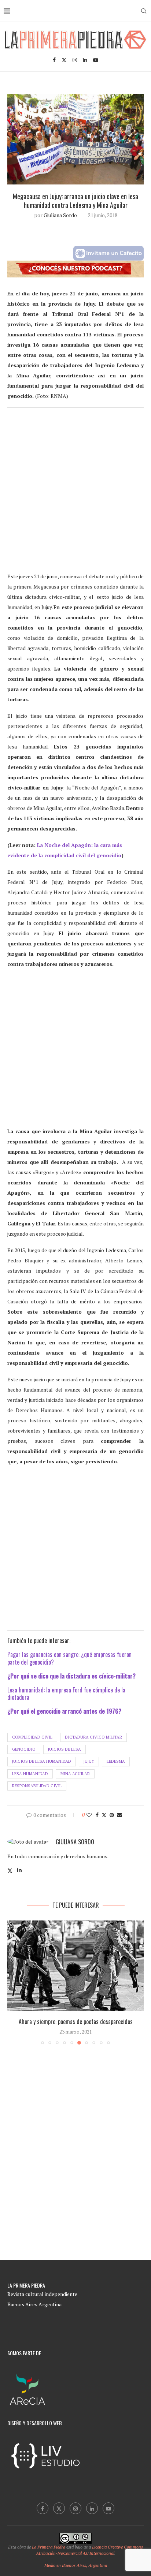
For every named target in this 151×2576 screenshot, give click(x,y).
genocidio (24, 1749)
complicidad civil (32, 1737)
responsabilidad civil (37, 1786)
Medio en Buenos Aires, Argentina (76, 2565)
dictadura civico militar (93, 1737)
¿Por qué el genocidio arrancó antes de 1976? (64, 1711)
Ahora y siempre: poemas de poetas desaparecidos (76, 2021)
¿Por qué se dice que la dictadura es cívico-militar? (71, 1676)
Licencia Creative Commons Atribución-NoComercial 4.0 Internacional (90, 2550)
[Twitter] (64, 60)
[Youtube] (96, 60)
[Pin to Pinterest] (112, 1815)
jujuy (89, 1761)
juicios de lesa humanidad (42, 1761)
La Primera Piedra (49, 2547)
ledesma (116, 1761)
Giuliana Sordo (60, 215)
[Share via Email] (119, 1815)
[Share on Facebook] (97, 1815)
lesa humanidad (30, 1774)
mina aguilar (75, 1774)
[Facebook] (54, 60)
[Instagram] (75, 60)
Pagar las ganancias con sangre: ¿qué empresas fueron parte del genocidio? (69, 1658)
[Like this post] (89, 1815)
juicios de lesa (65, 1749)
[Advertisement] (75, 489)
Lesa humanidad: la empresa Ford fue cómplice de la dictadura (66, 1694)
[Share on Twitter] (104, 1815)
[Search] (144, 11)
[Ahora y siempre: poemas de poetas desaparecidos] (75, 1966)
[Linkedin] (85, 60)
